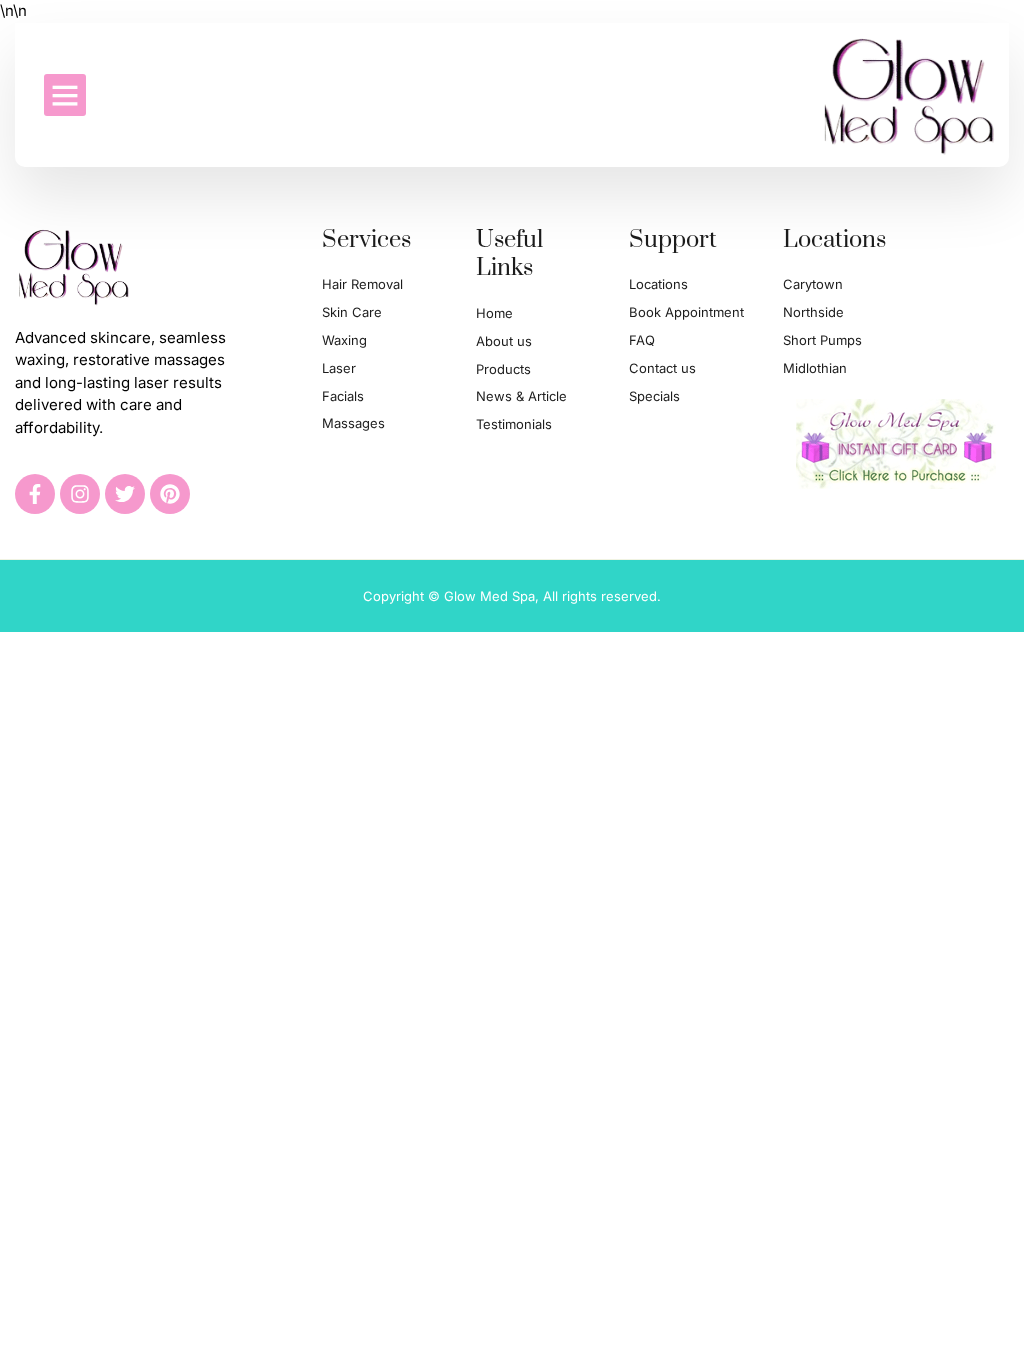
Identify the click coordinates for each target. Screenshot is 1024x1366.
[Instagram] (80, 494)
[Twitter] (125, 494)
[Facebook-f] (35, 494)
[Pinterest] (170, 494)
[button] (65, 95)
